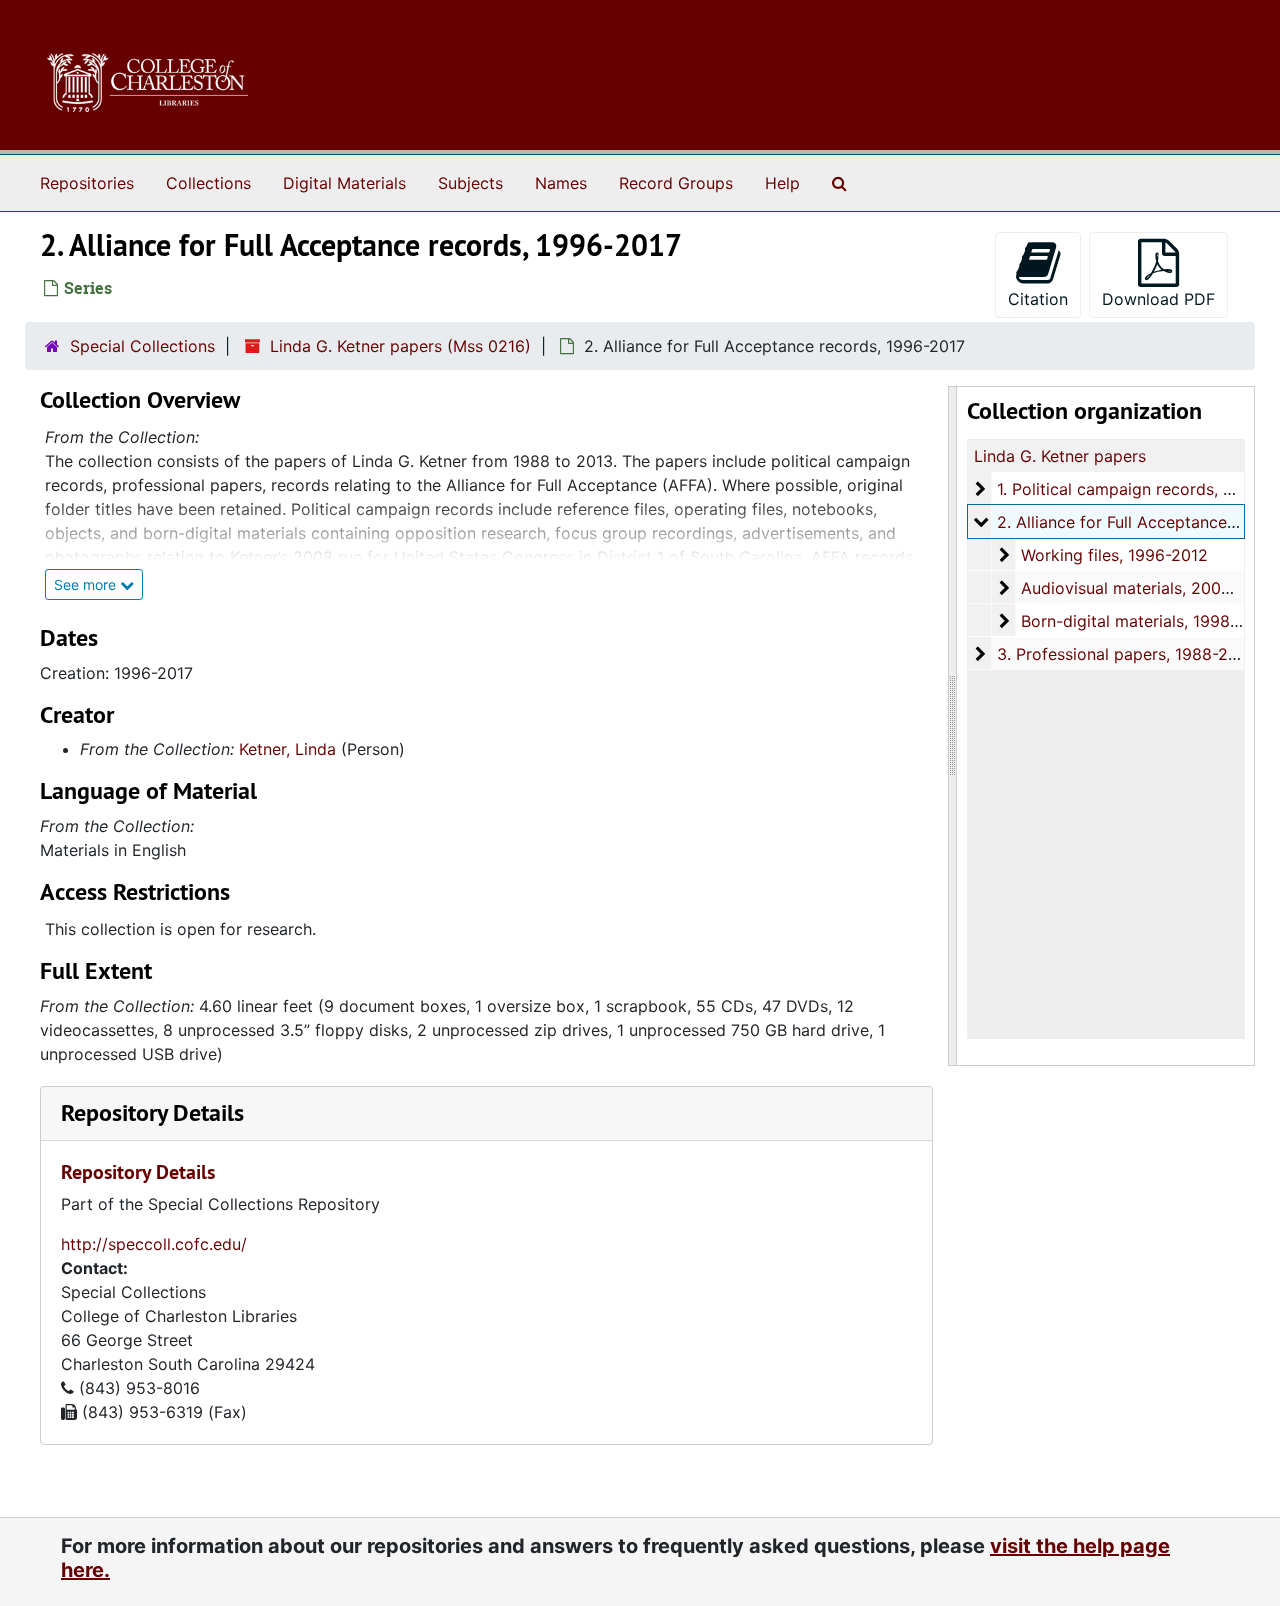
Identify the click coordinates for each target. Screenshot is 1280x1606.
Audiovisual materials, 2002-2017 (1147, 588)
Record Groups (676, 183)
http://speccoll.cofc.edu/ (154, 1244)
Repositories (87, 183)
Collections (208, 183)
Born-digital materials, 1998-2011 (1145, 621)
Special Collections (142, 346)
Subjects (470, 183)
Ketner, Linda (287, 749)
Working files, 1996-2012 (1114, 555)
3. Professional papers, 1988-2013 (1126, 654)
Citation (1038, 299)
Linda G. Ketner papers (1060, 456)
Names (561, 183)
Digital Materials (344, 183)
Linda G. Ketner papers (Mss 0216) (400, 346)
